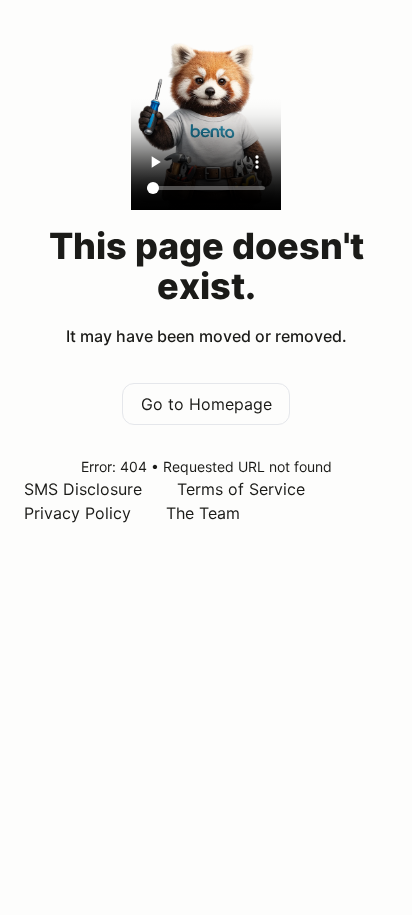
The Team (203, 513)
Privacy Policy (77, 513)
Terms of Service (241, 489)
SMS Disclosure (83, 489)
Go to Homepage (206, 404)
